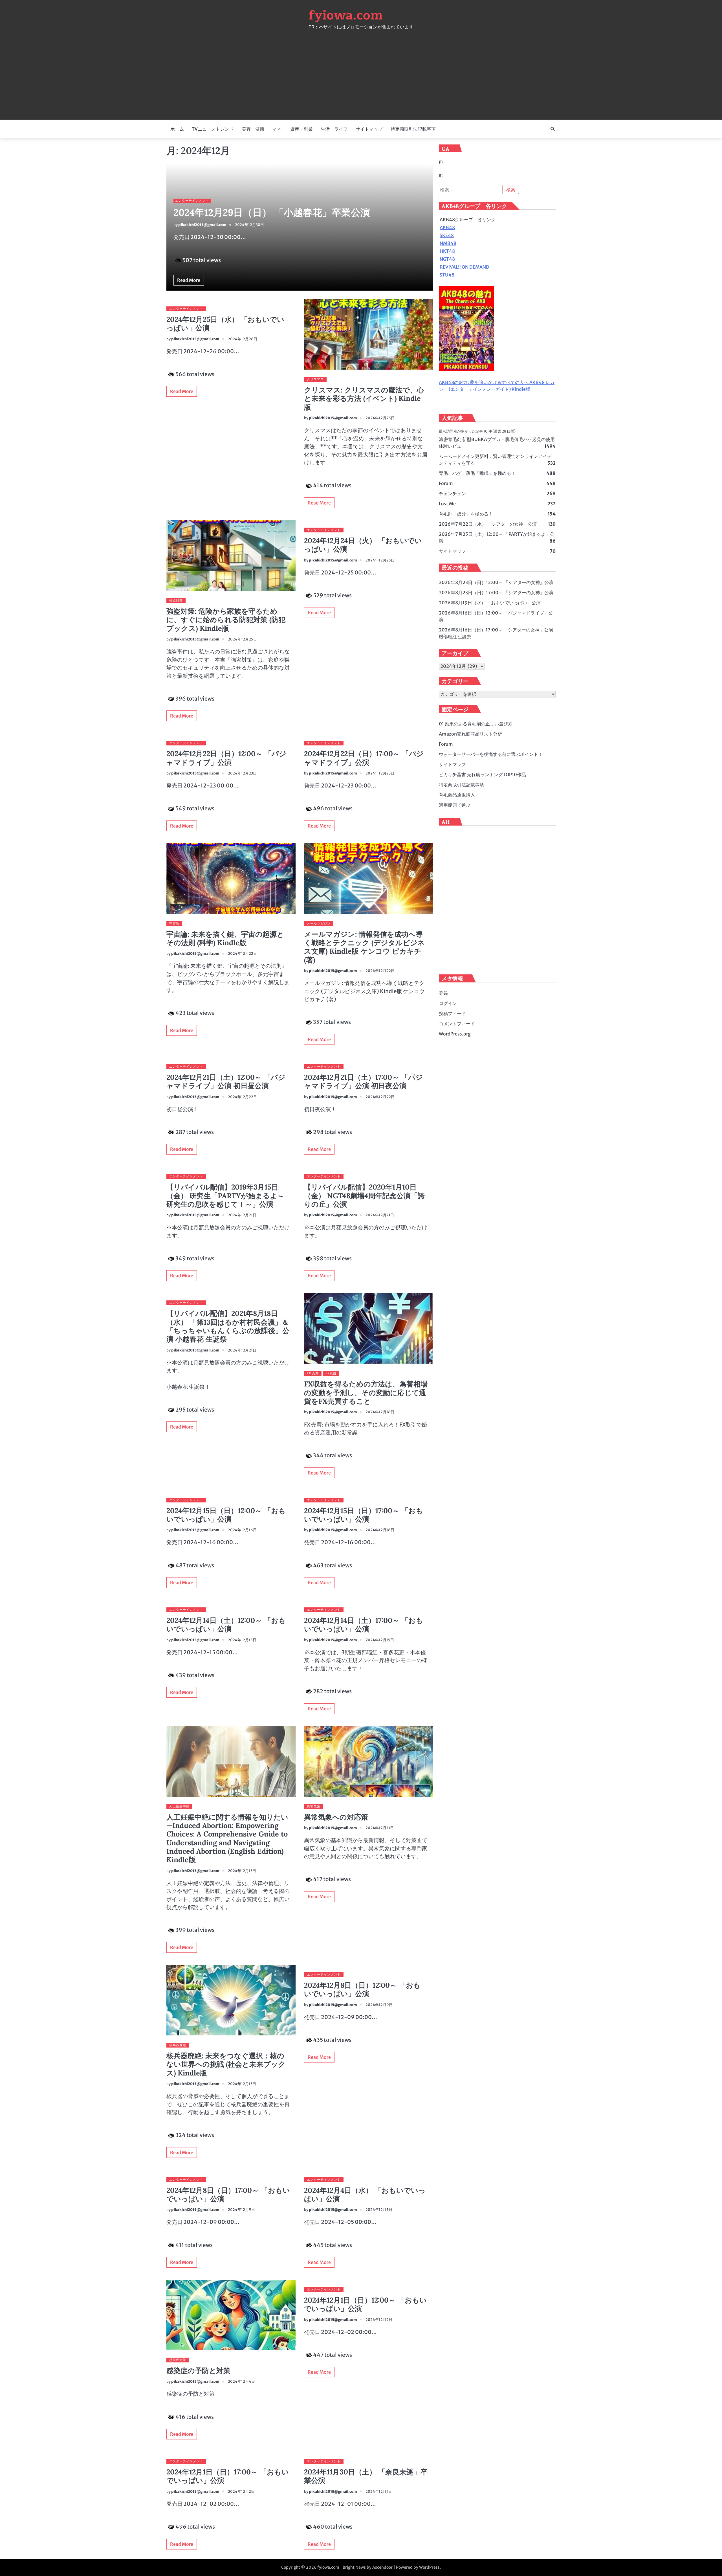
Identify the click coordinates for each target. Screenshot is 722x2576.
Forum (446, 483)
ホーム (177, 129)
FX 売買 (313, 1373)
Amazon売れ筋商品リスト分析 (470, 734)
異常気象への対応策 (336, 1817)
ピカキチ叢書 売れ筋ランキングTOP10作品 (482, 775)
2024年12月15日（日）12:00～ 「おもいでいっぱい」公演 (226, 1515)
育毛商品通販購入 (457, 795)
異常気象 (314, 1806)
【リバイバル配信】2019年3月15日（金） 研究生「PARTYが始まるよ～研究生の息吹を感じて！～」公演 (225, 1196)
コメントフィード (457, 1024)
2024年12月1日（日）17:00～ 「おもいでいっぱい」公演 (228, 2476)
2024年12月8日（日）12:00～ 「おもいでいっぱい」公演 (362, 1989)
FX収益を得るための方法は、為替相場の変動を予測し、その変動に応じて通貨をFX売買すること (366, 1393)
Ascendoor (382, 2567)
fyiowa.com (346, 15)
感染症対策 (178, 2360)
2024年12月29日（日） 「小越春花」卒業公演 (272, 212)
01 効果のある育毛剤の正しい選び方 (476, 724)
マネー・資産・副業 (292, 129)
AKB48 (447, 228)
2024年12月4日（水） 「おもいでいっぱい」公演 (365, 2195)
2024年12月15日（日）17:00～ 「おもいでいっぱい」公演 (364, 1515)
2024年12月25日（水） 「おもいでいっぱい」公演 (225, 324)
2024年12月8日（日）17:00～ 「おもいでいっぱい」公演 (228, 2195)
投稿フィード (452, 1013)
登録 (443, 993)
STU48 (447, 275)
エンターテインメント (192, 201)
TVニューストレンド (213, 129)
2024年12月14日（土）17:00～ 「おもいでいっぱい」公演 (364, 1625)
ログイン (448, 1003)
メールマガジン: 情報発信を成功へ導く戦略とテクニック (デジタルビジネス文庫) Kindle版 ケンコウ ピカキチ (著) (364, 947)
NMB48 (448, 243)
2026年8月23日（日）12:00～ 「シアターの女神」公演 (496, 582)
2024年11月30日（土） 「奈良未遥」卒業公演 (366, 2476)
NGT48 (447, 259)
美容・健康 (253, 129)
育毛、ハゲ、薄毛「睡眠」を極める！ (477, 473)
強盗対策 (176, 600)
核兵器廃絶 (178, 2045)
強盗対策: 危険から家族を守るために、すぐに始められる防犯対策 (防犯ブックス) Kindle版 (226, 620)
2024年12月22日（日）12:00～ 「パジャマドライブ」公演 (226, 758)
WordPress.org (455, 1034)
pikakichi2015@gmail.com (202, 225)
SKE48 (447, 236)
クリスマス (315, 379)
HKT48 (447, 251)
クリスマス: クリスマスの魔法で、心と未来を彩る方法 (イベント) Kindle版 (364, 399)
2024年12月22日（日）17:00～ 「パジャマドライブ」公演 (364, 758)
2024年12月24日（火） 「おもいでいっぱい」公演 (363, 545)
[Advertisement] (361, 72)
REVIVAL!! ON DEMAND (465, 267)
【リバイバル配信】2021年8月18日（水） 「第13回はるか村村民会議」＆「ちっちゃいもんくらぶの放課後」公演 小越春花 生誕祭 (228, 1326)
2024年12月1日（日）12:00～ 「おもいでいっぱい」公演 (365, 2304)
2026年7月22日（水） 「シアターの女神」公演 (488, 524)
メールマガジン (319, 923)
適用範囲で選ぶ (455, 805)
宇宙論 (174, 923)
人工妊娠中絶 (179, 1806)
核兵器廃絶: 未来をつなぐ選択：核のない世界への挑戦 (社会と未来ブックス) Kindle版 (226, 2064)
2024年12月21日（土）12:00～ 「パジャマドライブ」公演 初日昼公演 (226, 1081)
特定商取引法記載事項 (413, 129)
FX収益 (331, 1373)
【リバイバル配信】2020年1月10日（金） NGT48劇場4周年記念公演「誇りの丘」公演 (364, 1196)
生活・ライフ (334, 129)
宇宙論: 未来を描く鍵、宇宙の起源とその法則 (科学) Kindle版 (225, 938)
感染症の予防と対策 (198, 2371)
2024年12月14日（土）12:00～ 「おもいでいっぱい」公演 (226, 1625)
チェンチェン (452, 493)
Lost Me (447, 504)
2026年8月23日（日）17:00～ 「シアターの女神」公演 (496, 593)
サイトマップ (369, 129)
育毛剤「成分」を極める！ (466, 514)
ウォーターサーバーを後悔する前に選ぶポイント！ (491, 754)
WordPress (429, 2567)
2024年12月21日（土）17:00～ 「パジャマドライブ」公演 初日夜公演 (363, 1081)
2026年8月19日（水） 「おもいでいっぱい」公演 (490, 603)
